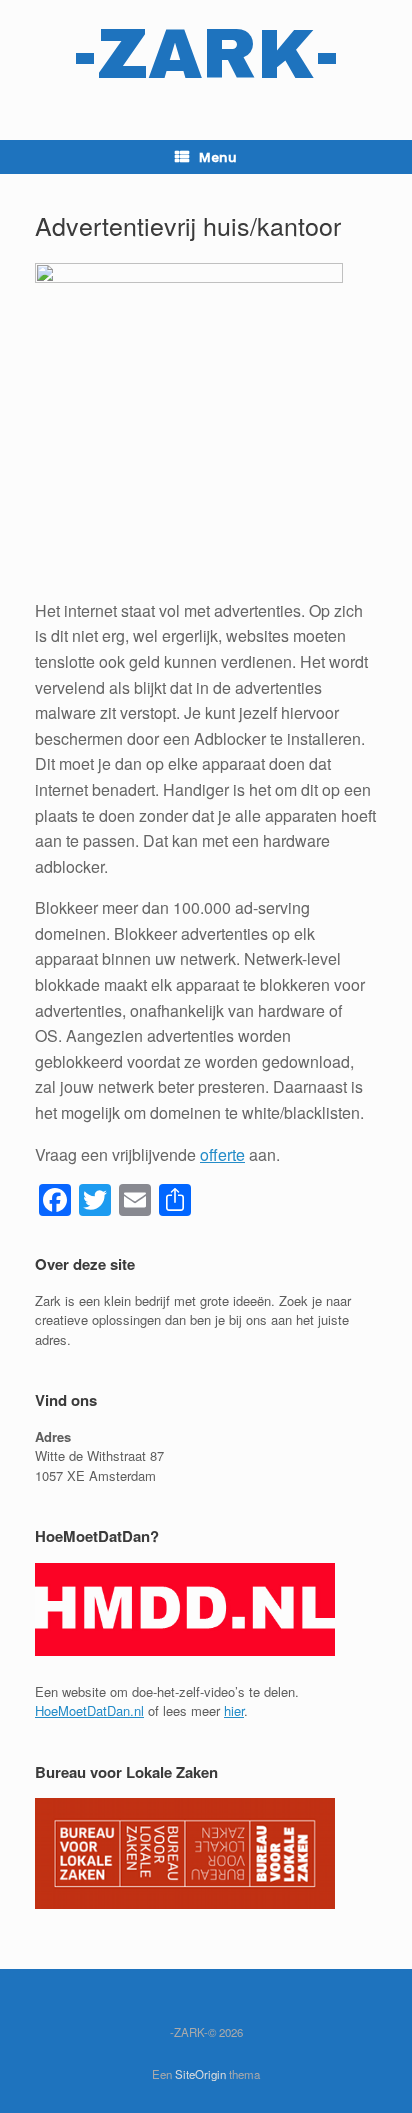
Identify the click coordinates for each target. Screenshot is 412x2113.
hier (234, 1710)
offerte (222, 1154)
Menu (218, 157)
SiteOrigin (200, 2074)
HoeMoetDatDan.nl (89, 1710)
